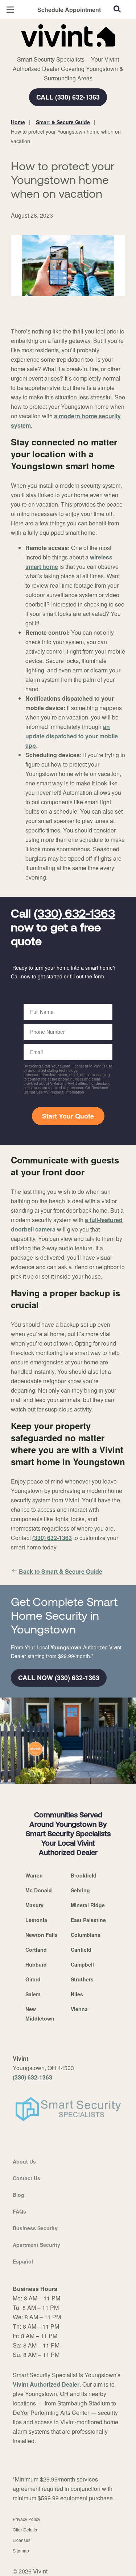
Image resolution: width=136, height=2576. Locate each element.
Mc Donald (39, 1890)
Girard (33, 1979)
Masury (34, 1905)
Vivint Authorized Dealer (46, 2384)
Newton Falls (42, 1935)
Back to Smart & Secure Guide (61, 1571)
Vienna (79, 2009)
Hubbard (36, 1964)
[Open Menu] (10, 10)
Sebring (80, 1890)
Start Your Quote (68, 1116)
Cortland (36, 1950)
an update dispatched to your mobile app (72, 736)
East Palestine (88, 1920)
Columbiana (86, 1935)
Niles (77, 1994)
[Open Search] (117, 9)
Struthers (82, 1979)
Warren (34, 1875)
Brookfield (84, 1875)
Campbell (82, 1964)
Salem (33, 1994)
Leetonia (36, 1920)
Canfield (81, 1950)
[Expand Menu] (77, 51)
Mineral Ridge (88, 1905)
